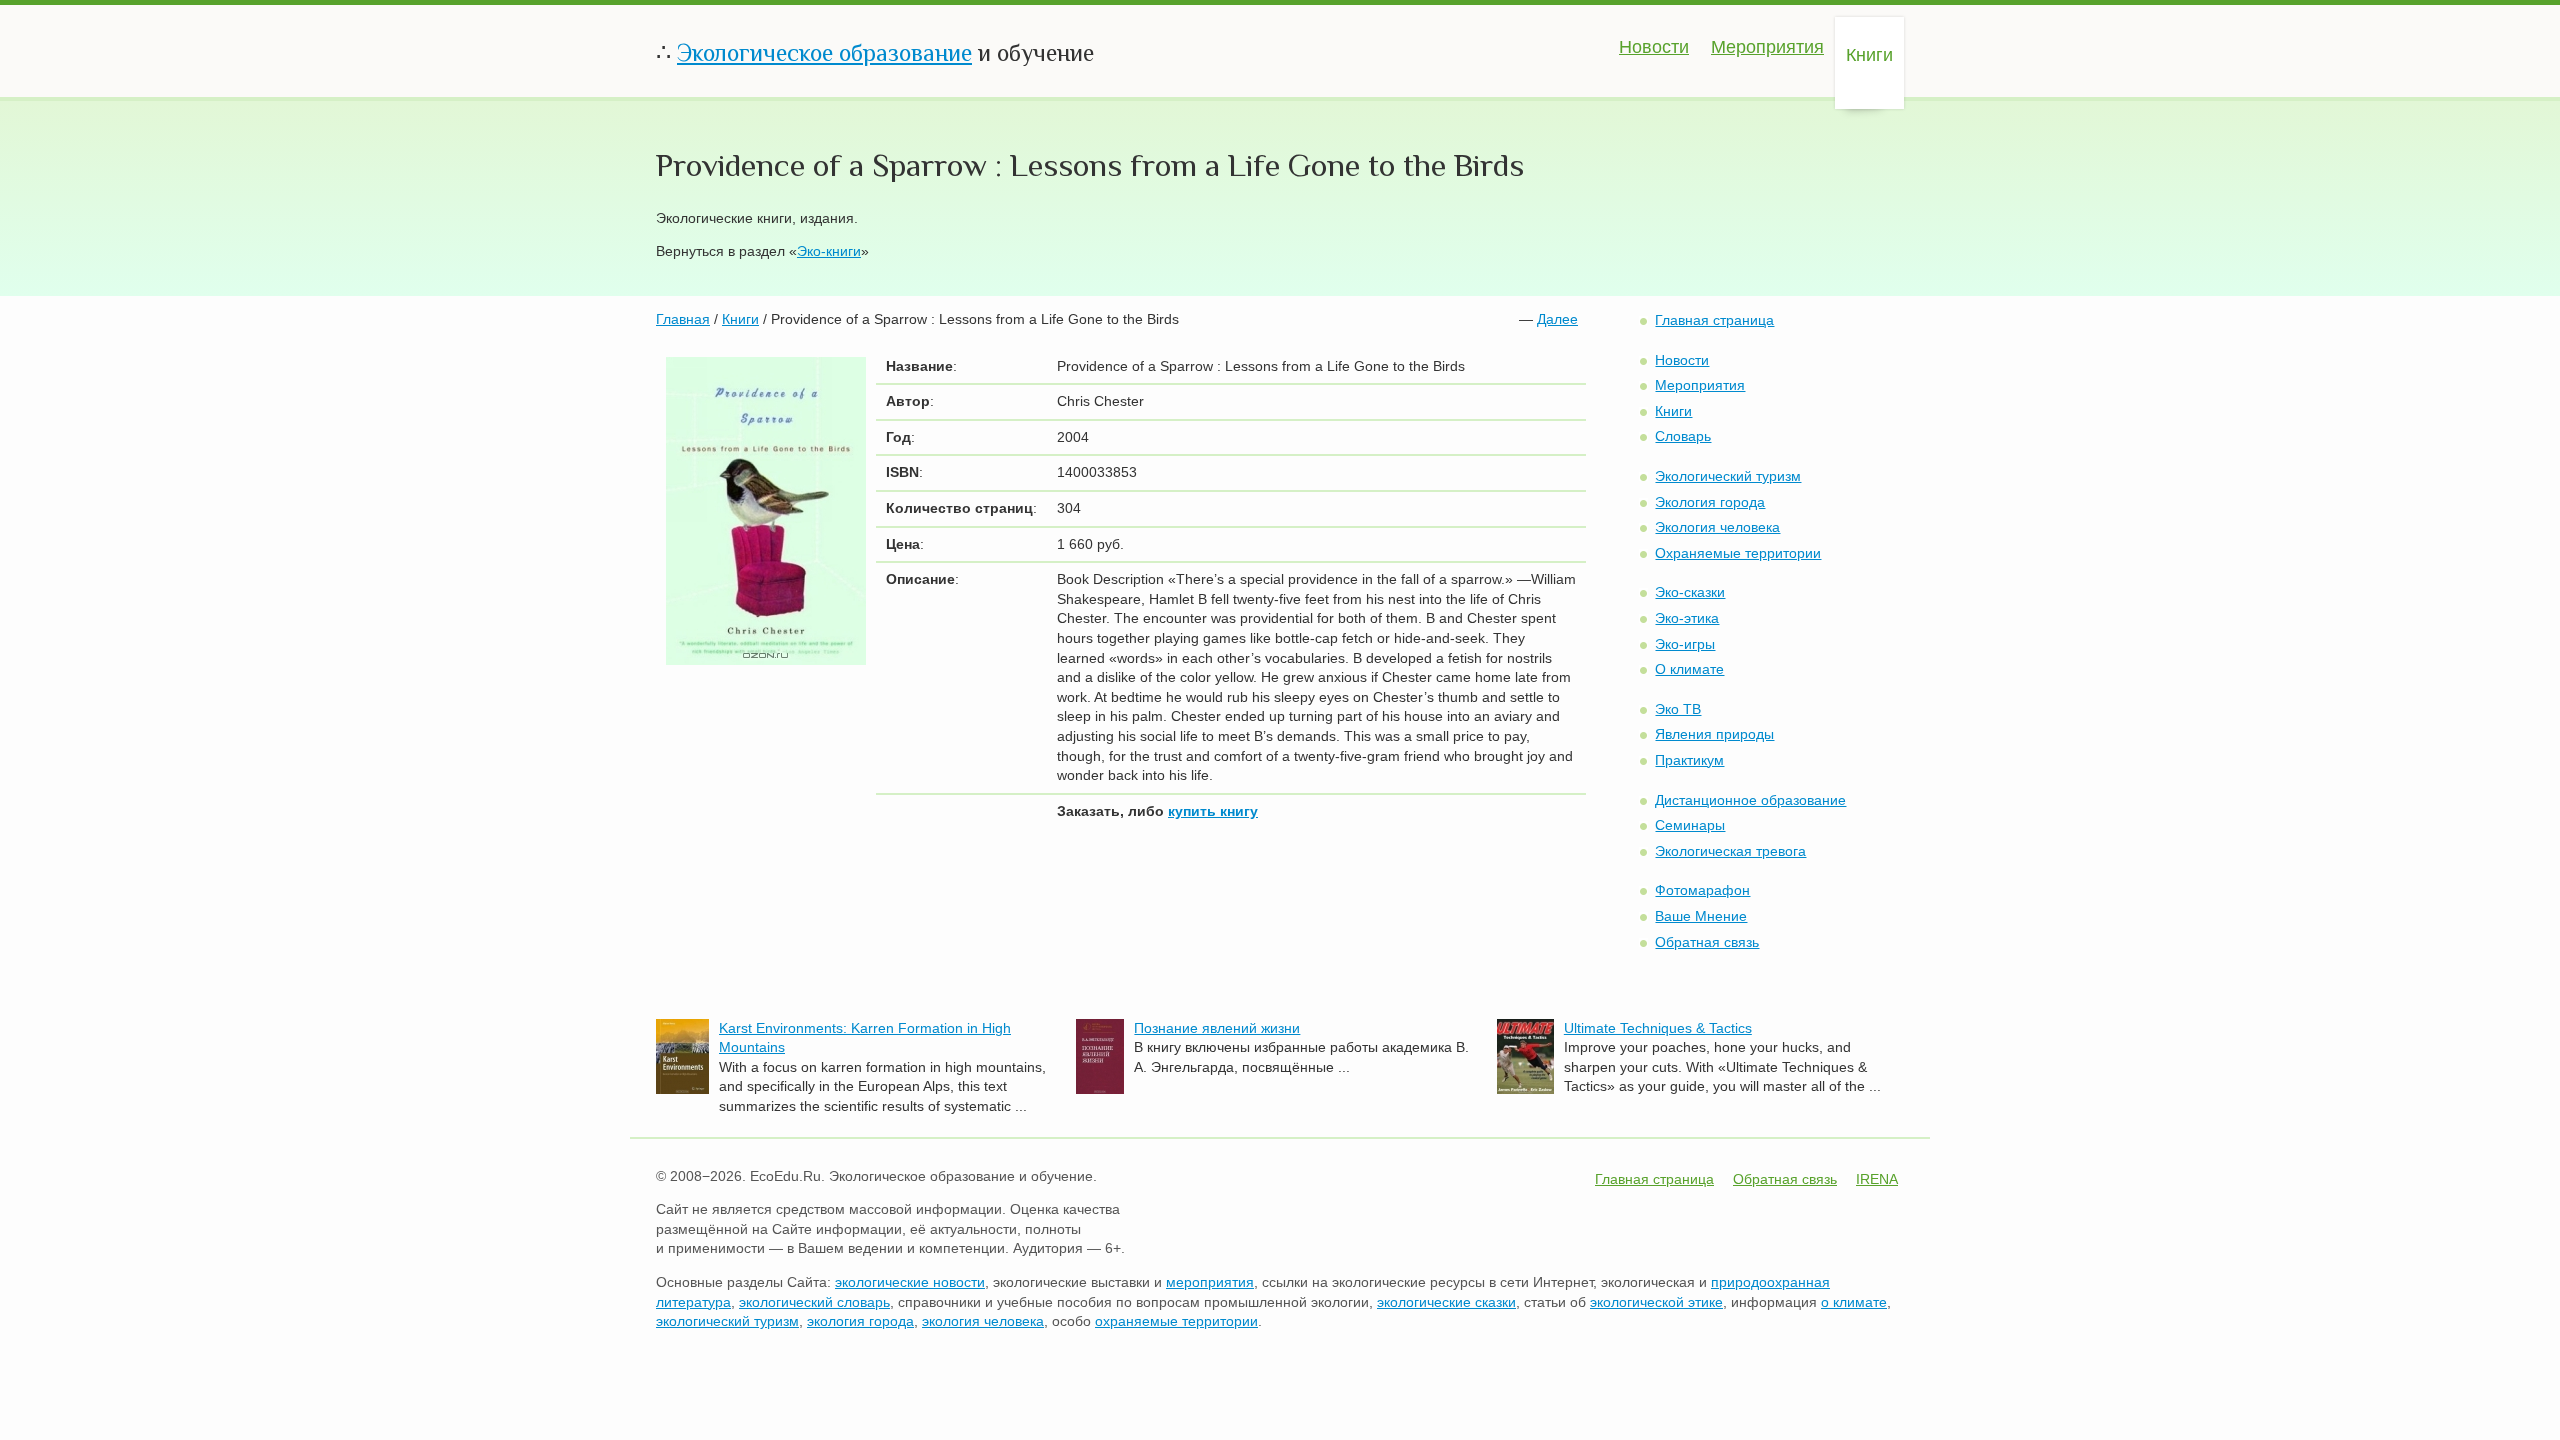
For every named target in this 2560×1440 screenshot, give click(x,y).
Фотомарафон (1702, 890)
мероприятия (1210, 1282)
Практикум (1689, 760)
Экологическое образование (824, 52)
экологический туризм (727, 1321)
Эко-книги (829, 251)
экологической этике (1656, 1302)
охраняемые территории (1176, 1321)
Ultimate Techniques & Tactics (1658, 1028)
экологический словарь (814, 1302)
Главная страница (1714, 320)
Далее (1557, 319)
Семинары (1690, 825)
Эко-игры (1685, 644)
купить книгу (1213, 811)
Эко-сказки (1690, 592)
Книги (1869, 55)
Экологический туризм (1728, 476)
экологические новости (910, 1282)
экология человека (983, 1321)
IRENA (1877, 1179)
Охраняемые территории (1738, 553)
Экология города (1710, 502)
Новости (1654, 47)
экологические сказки (1446, 1302)
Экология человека (1717, 527)
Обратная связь (1707, 942)
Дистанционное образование (1750, 800)
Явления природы (1714, 734)
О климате (1689, 669)
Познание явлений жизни (1217, 1028)
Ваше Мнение (1701, 916)
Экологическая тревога (1730, 851)
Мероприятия (1767, 47)
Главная (683, 319)
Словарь (1683, 436)
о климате (1854, 1302)
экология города (860, 1321)
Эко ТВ (1678, 709)
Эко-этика (1687, 618)
